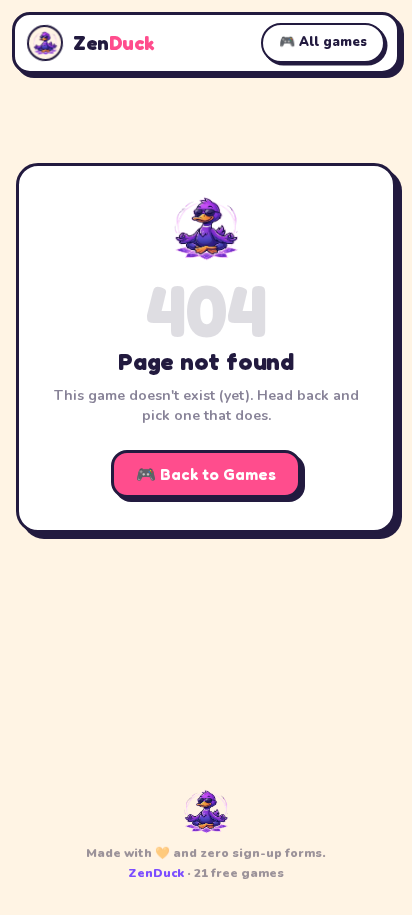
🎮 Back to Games (206, 474)
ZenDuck (156, 873)
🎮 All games (323, 42)
